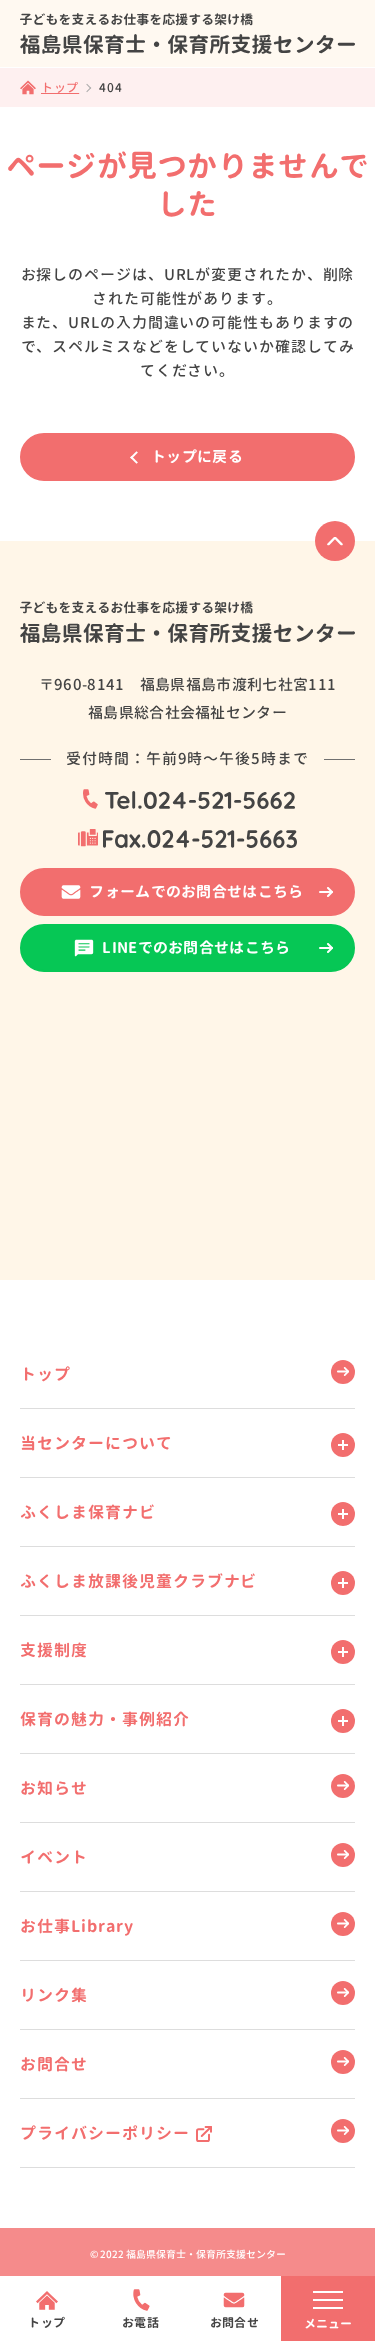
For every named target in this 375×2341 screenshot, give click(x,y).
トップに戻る (197, 456)
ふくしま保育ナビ (88, 1512)
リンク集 (54, 1995)
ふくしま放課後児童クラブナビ (138, 1581)
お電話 (140, 2322)
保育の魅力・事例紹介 (105, 1719)
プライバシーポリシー (105, 2133)
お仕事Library (77, 1926)
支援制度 (54, 1650)
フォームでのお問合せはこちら (196, 891)
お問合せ (54, 2064)
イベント (54, 1857)
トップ (45, 1374)
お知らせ (54, 1788)
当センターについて (96, 1443)
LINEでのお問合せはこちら (196, 947)
